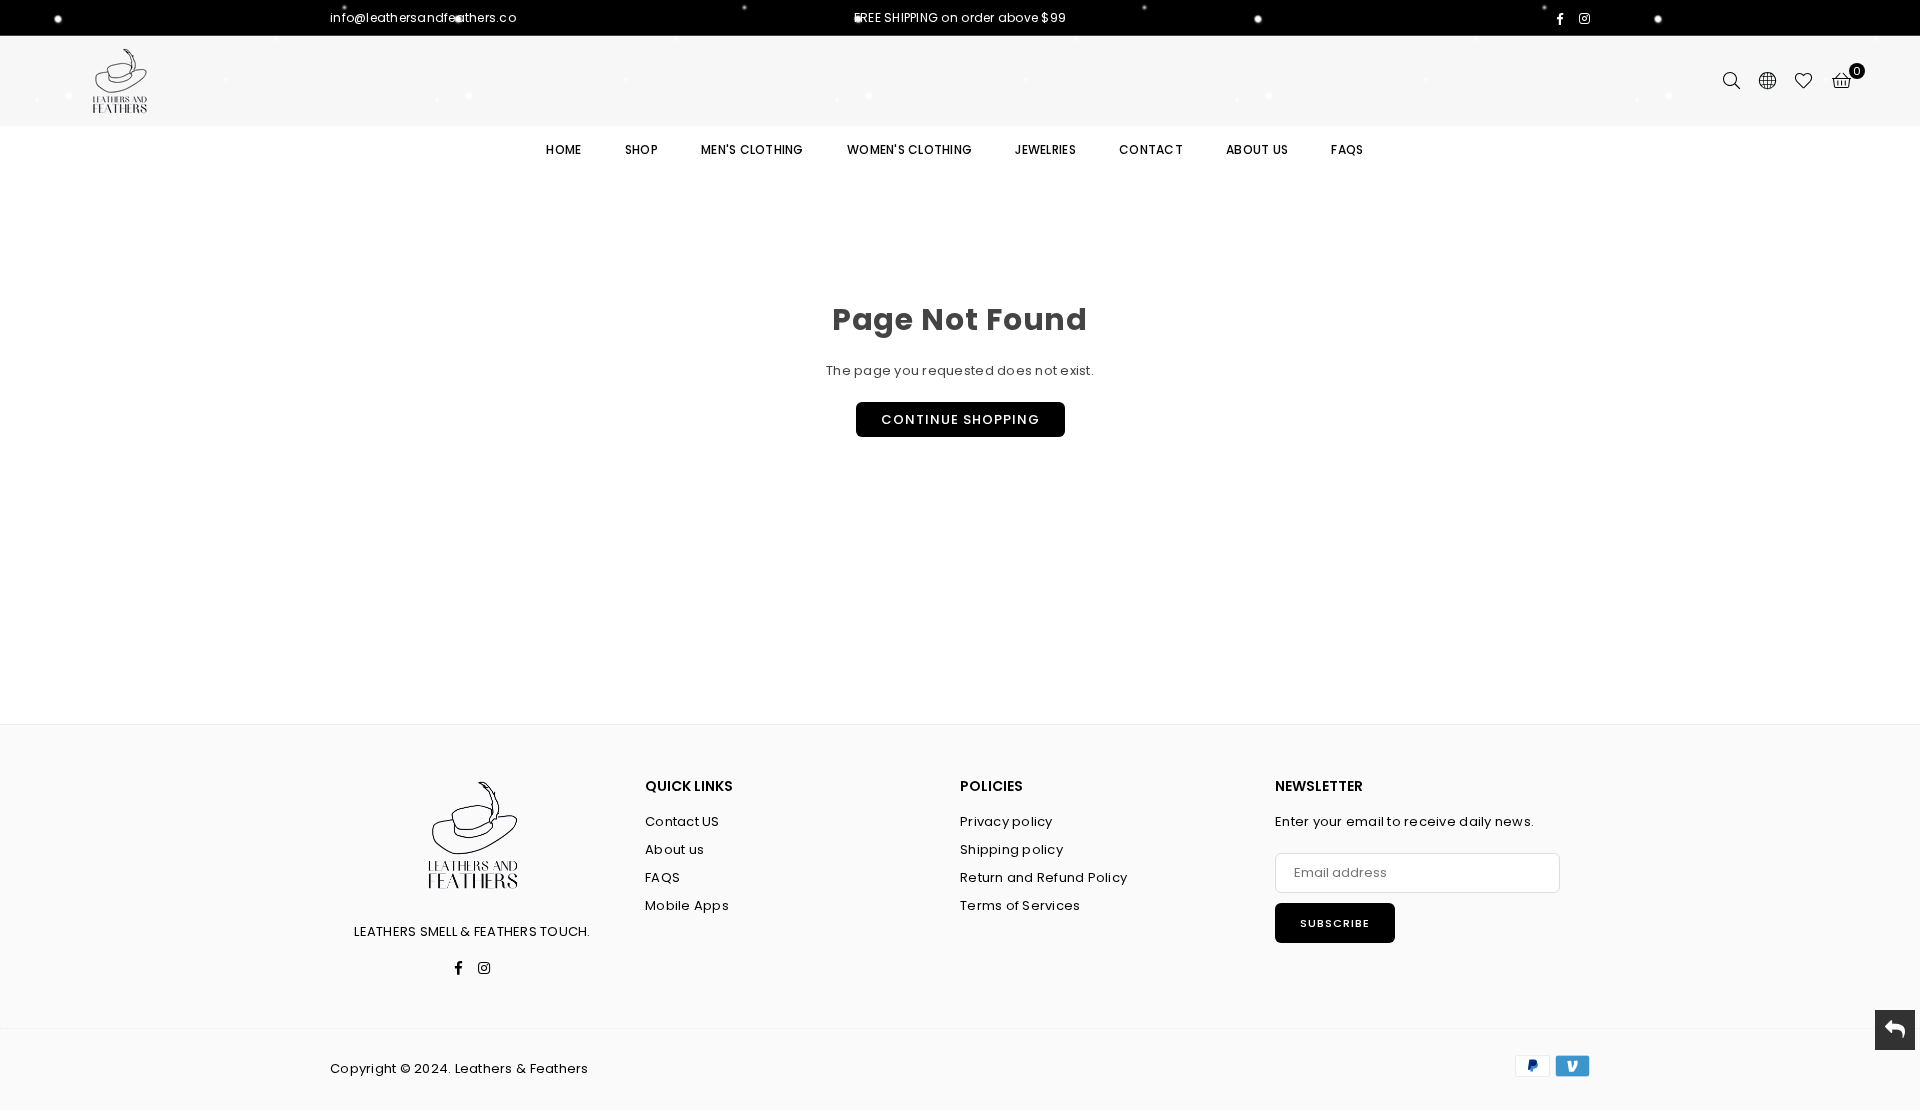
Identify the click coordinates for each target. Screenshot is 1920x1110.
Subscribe (1335, 923)
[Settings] (1767, 81)
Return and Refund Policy (1043, 877)
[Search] (1731, 81)
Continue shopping (960, 419)
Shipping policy (1011, 849)
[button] (1841, 81)
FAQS (1347, 149)
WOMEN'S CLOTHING (909, 149)
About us (674, 849)
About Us (1257, 149)
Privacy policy (1006, 821)
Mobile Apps (687, 905)
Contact (1151, 149)
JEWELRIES (1045, 149)
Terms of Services (1020, 905)
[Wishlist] (1803, 81)
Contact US (682, 821)
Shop (641, 149)
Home (563, 149)
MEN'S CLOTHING (752, 149)
